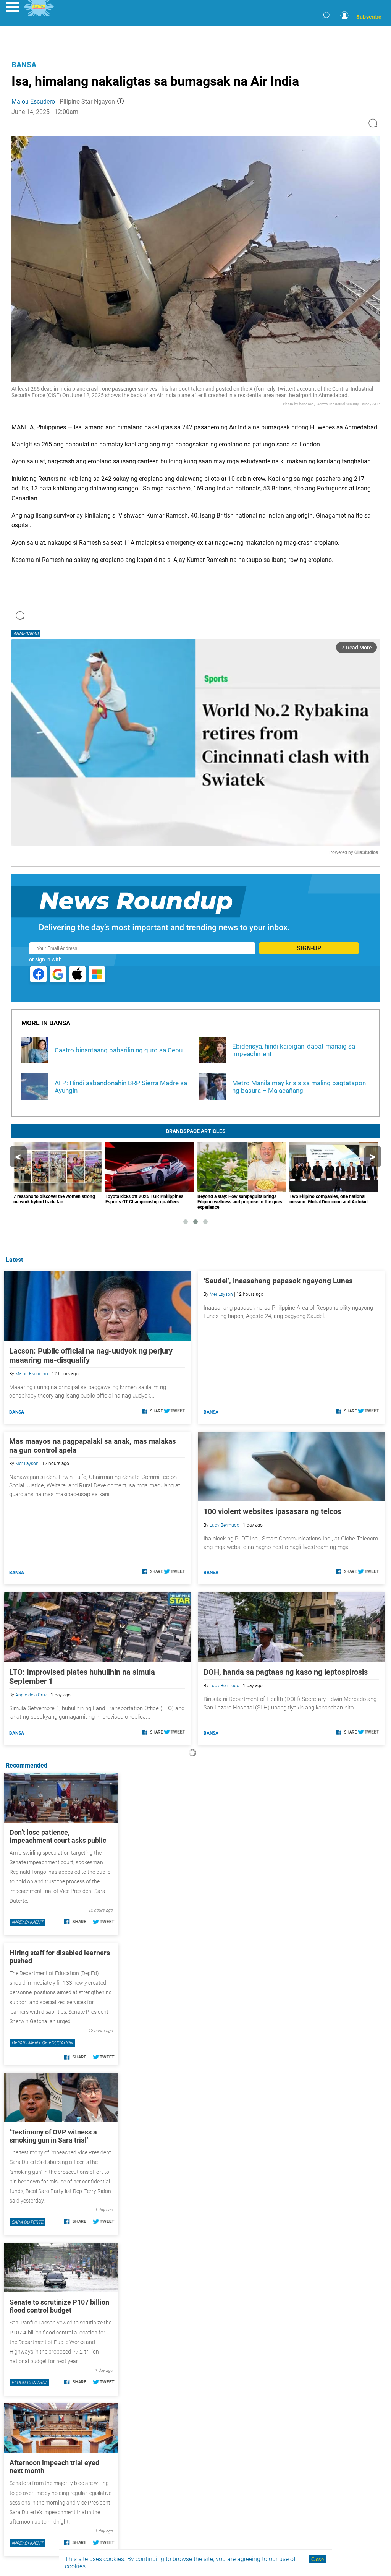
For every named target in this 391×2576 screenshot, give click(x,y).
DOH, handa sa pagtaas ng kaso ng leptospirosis (286, 1672)
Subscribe (369, 17)
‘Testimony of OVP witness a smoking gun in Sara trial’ (53, 2136)
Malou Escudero (33, 101)
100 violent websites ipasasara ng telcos (272, 1511)
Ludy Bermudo (225, 1525)
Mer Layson (221, 1294)
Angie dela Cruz (31, 1695)
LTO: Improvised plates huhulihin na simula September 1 (82, 1677)
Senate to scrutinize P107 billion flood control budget (59, 2306)
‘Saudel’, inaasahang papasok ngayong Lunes (278, 1281)
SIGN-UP (309, 948)
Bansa (24, 65)
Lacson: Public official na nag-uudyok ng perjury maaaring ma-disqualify (91, 1355)
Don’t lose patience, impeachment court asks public (58, 1836)
